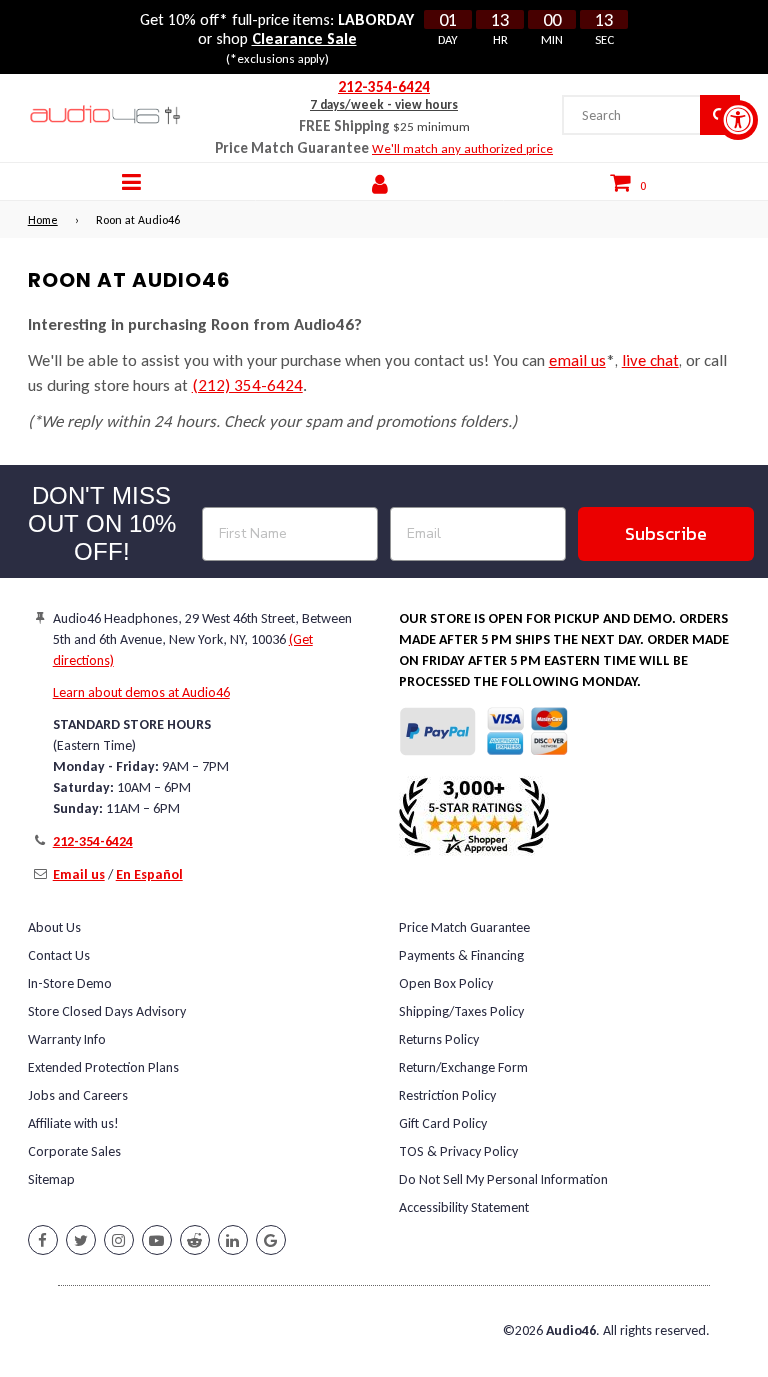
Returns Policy (439, 1039)
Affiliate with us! (73, 1123)
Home (43, 220)
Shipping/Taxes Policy (461, 1011)
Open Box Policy (446, 983)
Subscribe (666, 533)
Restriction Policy (447, 1095)
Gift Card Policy (443, 1123)
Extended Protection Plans (103, 1067)
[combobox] (631, 115)
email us (577, 360)
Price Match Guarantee (464, 927)
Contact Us (59, 955)
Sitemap (51, 1179)
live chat (650, 360)
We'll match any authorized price (462, 148)
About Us (54, 927)
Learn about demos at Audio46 (141, 692)
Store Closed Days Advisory (107, 1011)
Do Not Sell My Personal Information (503, 1179)
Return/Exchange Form (463, 1067)
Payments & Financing (461, 955)
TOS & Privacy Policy (458, 1151)
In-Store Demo (70, 983)
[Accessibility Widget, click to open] (738, 120)
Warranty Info (67, 1039)
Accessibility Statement (464, 1207)
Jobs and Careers (78, 1095)
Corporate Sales (74, 1151)
